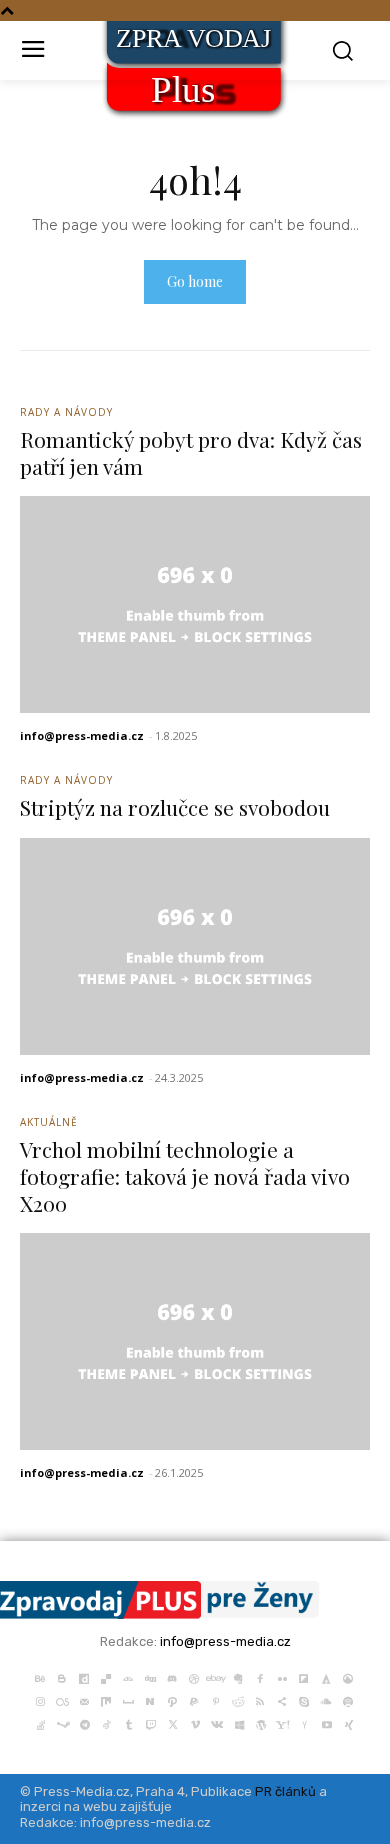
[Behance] (40, 1676)
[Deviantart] (128, 1676)
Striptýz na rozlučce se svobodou (175, 807)
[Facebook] (260, 1676)
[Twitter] (173, 1723)
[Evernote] (238, 1676)
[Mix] (106, 1700)
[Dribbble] (194, 1676)
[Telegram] (85, 1723)
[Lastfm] (62, 1700)
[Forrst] (326, 1676)
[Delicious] (106, 1676)
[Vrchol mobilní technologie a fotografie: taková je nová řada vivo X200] (195, 1341)
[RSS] (260, 1700)
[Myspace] (128, 1700)
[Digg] (150, 1676)
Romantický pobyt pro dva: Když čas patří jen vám (191, 452)
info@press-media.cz (82, 735)
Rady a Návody (66, 412)
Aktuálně (49, 1122)
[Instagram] (40, 1700)
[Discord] (172, 1676)
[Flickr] (282, 1676)
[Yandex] (305, 1723)
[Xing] (349, 1723)
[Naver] (150, 1700)
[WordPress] (261, 1723)
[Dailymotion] (84, 1676)
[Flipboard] (304, 1676)
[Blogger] (62, 1676)
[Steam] (63, 1723)
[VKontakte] (217, 1723)
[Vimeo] (195, 1723)
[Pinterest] (216, 1700)
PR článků (285, 1791)
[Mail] (84, 1700)
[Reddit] (238, 1700)
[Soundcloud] (326, 1700)
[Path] (172, 1700)
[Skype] (304, 1700)
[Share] (282, 1700)
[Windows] (239, 1723)
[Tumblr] (129, 1723)
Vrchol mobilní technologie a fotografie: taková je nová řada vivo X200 (185, 1176)
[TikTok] (107, 1723)
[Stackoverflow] (41, 1723)
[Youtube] (327, 1723)
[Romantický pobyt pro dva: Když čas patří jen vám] (195, 604)
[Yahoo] (283, 1723)
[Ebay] (216, 1676)
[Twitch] (151, 1723)
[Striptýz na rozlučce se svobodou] (195, 946)
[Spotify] (348, 1700)
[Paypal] (194, 1700)
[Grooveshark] (348, 1676)
